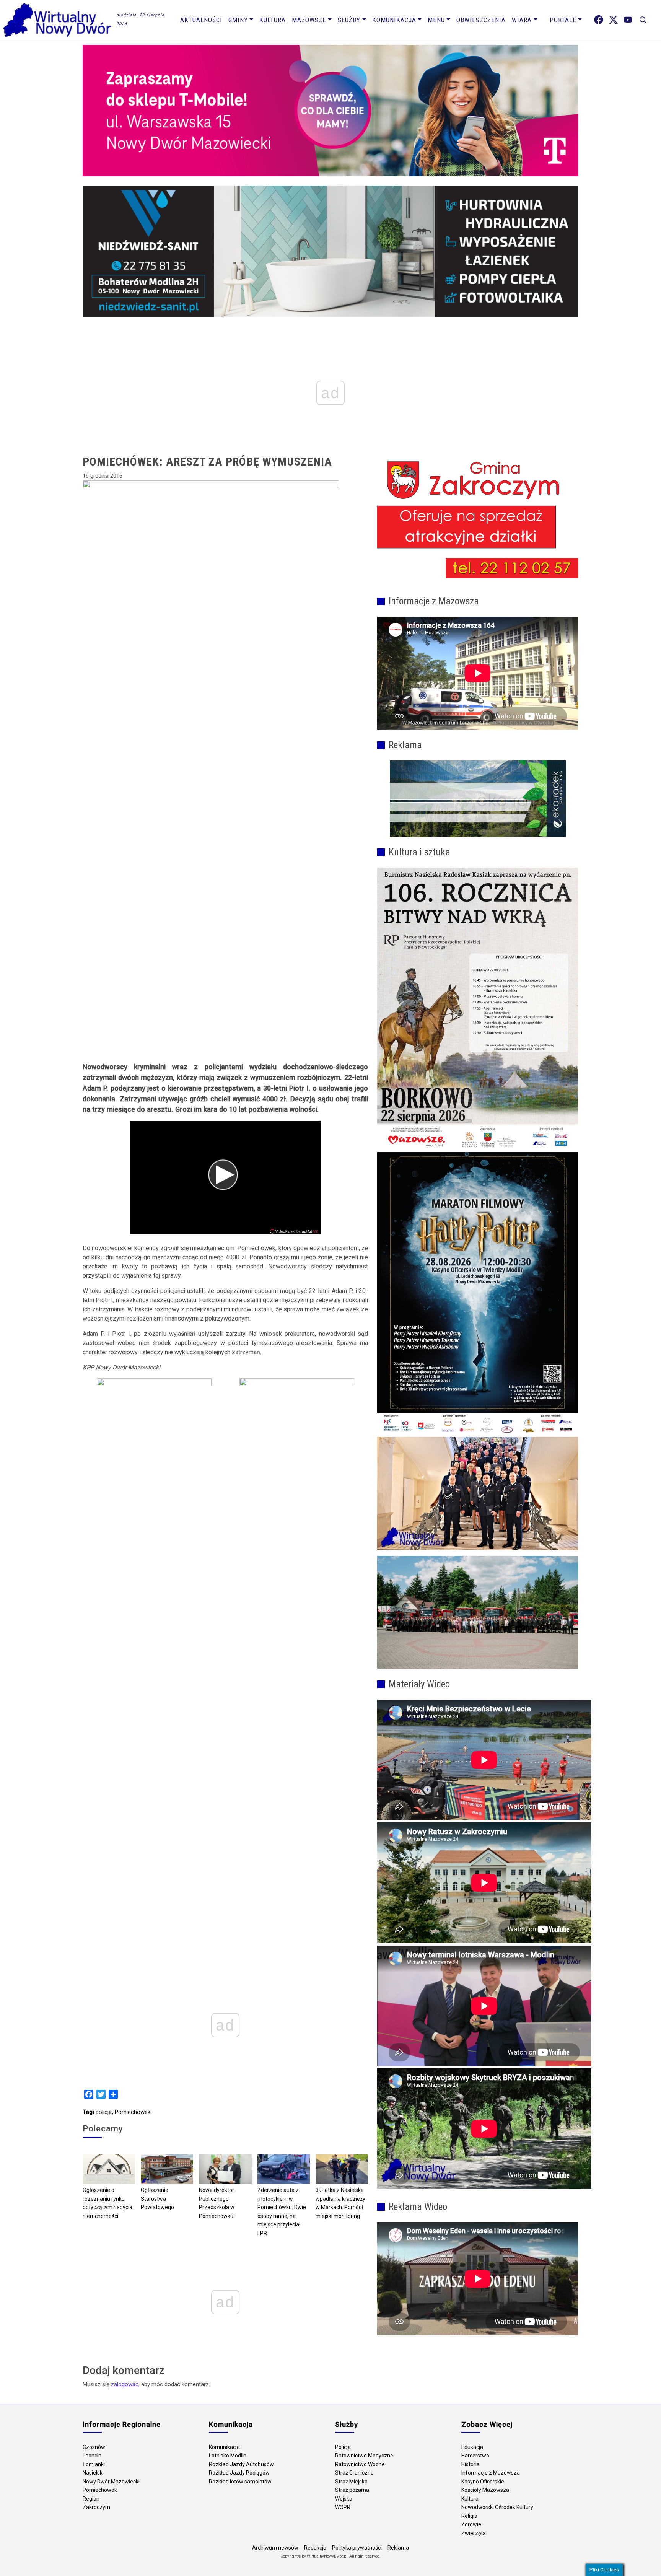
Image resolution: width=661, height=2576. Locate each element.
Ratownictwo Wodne (360, 2464)
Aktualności (201, 20)
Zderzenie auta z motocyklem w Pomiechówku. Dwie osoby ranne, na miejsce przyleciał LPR (282, 2212)
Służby (349, 20)
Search (643, 20)
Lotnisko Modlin (228, 2456)
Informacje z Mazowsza (491, 2473)
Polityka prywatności (357, 2548)
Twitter (613, 20)
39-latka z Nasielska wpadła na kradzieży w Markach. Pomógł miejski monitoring (340, 2203)
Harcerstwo (475, 2456)
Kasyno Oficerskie (483, 2482)
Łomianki (94, 2464)
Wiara (522, 20)
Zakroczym (96, 2507)
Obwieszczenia (481, 20)
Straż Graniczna (354, 2473)
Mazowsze (309, 20)
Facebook (599, 20)
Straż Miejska (351, 2482)
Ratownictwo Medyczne (364, 2456)
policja (104, 2112)
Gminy (238, 20)
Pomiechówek (133, 2112)
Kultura (273, 20)
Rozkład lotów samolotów (240, 2482)
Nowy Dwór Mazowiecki (111, 2482)
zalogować (125, 2384)
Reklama (398, 2548)
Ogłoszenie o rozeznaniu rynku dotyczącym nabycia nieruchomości (107, 2203)
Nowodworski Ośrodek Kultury (497, 2507)
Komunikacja (394, 20)
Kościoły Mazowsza (485, 2490)
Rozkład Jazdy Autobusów (241, 2464)
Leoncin (92, 2456)
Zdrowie (471, 2524)
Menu (436, 20)
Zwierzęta (474, 2533)
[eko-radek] (478, 799)
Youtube (628, 20)
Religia (469, 2516)
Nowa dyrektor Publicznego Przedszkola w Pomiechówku (217, 2203)
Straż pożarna (352, 2490)
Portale (563, 20)
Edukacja (472, 2447)
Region (91, 2499)
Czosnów (94, 2447)
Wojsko (344, 2499)
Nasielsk (93, 2473)
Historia (471, 2464)
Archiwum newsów (275, 2548)
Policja (343, 2447)
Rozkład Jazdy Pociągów (239, 2473)
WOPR (343, 2507)
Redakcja (315, 2548)
